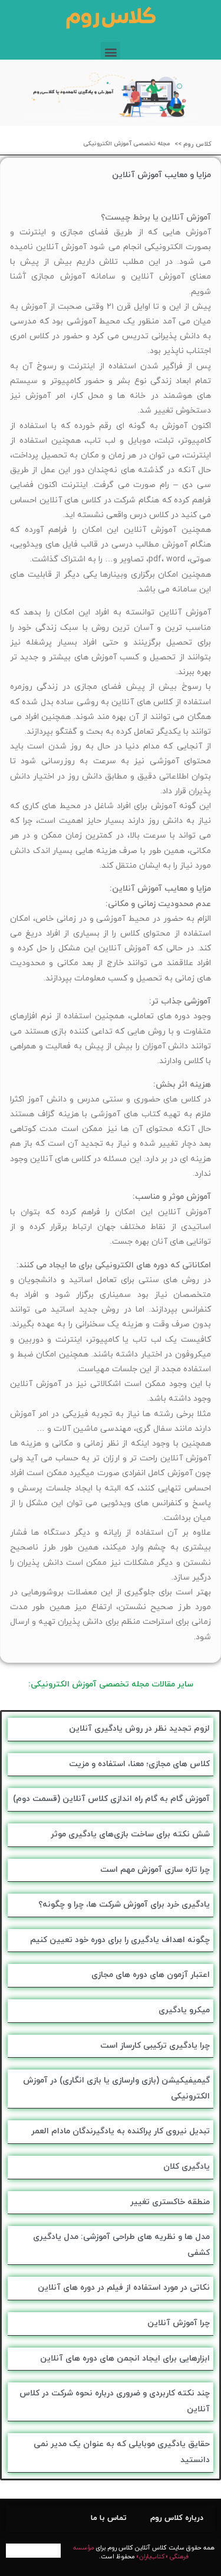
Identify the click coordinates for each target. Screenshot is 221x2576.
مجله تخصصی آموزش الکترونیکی (127, 144)
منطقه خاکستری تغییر (170, 2202)
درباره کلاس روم (177, 2518)
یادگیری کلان (187, 2167)
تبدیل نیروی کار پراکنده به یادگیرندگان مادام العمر (121, 2131)
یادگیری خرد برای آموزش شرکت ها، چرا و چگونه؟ (124, 1905)
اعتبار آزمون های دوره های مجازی (151, 1975)
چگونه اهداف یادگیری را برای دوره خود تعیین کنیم (120, 1940)
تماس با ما (109, 2518)
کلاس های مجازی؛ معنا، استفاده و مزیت (139, 1764)
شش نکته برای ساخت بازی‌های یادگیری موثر (130, 1834)
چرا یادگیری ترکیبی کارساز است (155, 2046)
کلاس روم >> (193, 144)
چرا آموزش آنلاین (179, 2323)
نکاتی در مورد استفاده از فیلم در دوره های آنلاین (124, 2288)
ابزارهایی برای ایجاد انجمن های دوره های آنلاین (125, 2358)
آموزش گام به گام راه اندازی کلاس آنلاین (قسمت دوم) (111, 1799)
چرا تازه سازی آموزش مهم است (155, 1870)
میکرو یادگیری (184, 2010)
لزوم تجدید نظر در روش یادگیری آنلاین (139, 1729)
